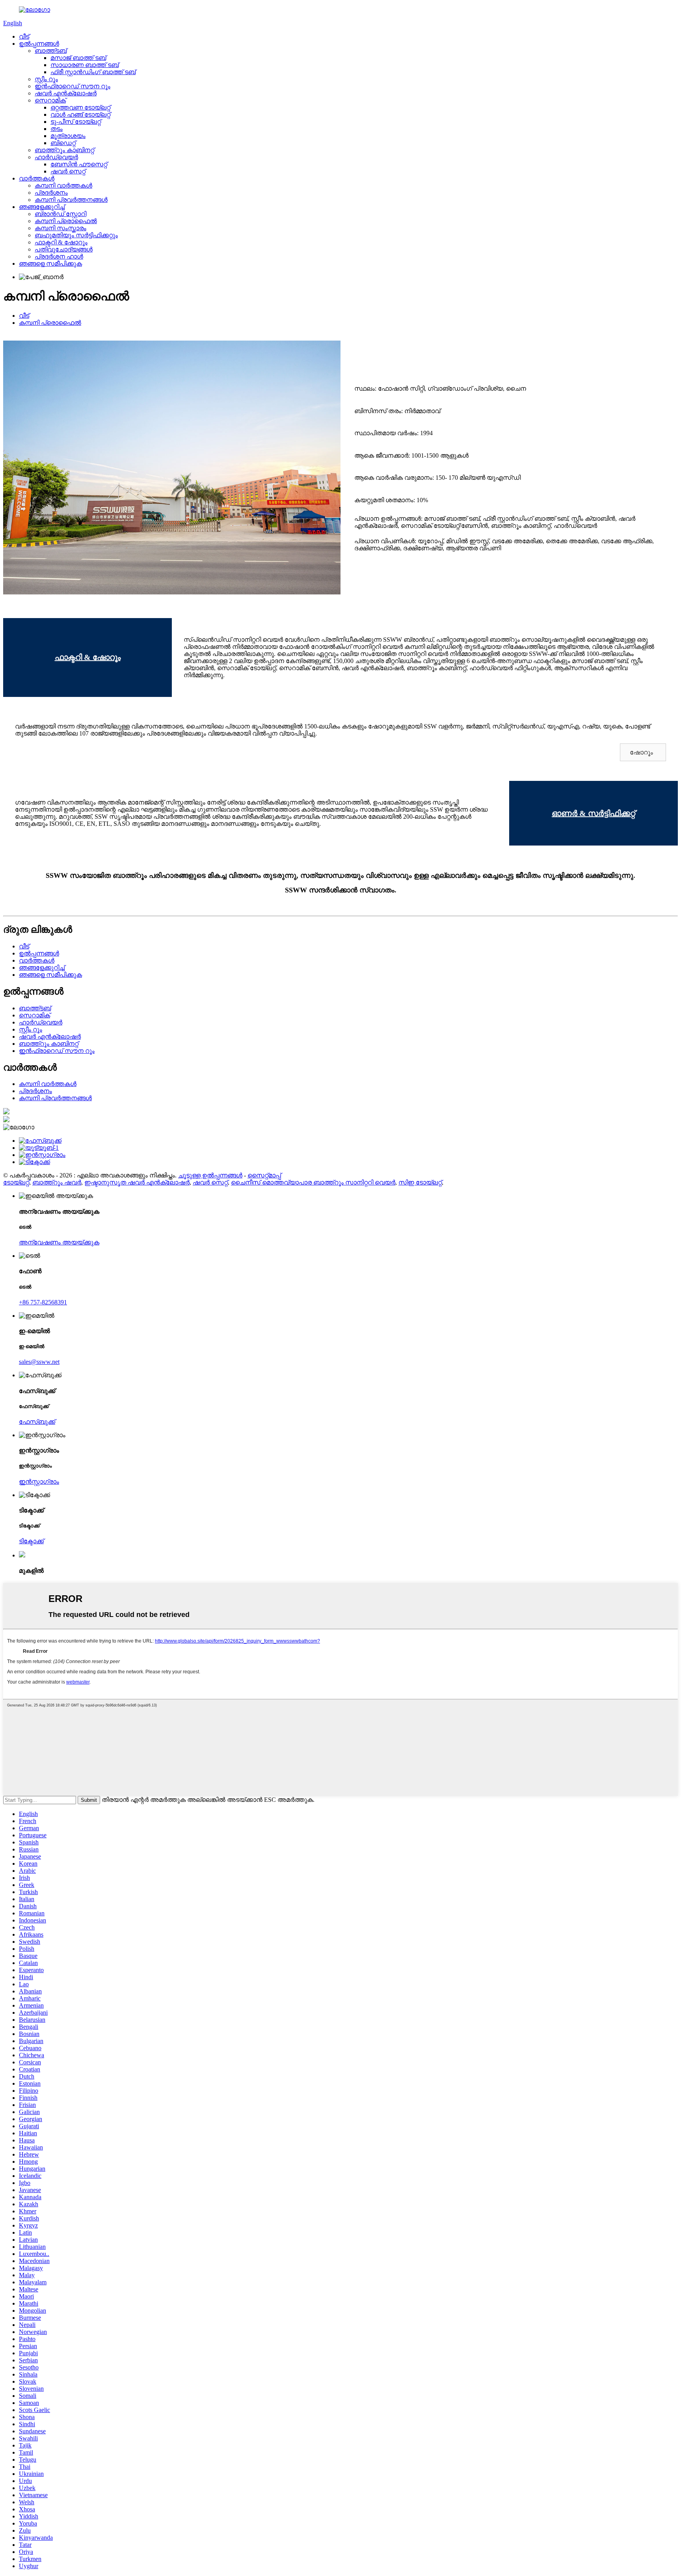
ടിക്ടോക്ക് (31, 1541)
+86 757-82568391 (43, 1302)
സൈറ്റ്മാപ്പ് (264, 1175)
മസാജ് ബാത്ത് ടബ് (78, 58)
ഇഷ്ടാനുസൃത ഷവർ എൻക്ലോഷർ (137, 1182)
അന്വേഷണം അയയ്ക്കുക (59, 1242)
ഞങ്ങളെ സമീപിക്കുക (50, 264)
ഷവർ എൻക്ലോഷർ (66, 93)
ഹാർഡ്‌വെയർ (56, 157)
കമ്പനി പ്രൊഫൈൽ (66, 221)
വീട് (24, 36)
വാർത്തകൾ (37, 178)
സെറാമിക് (50, 100)
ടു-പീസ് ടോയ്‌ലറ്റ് (76, 122)
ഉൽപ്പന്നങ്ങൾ (39, 44)
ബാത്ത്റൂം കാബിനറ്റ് (64, 150)
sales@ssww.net (39, 1362)
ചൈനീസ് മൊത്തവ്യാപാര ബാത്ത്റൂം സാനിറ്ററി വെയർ (313, 1182)
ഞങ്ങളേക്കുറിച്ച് (42, 207)
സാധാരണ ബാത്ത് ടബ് (85, 65)
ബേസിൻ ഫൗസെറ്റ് (79, 164)
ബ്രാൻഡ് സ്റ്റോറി (60, 214)
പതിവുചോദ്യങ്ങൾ (64, 249)
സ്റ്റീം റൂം (46, 79)
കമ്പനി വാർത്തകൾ (63, 185)
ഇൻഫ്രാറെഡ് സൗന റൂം (73, 86)
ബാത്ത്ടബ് (51, 51)
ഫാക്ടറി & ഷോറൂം (61, 242)
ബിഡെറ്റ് (63, 143)
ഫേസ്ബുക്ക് (37, 1422)
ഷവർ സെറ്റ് (68, 171)
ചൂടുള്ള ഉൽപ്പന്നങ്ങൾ (210, 1175)
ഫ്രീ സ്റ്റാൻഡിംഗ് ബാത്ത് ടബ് (93, 72)
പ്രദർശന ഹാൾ (59, 256)
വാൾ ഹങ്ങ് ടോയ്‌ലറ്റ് (80, 115)
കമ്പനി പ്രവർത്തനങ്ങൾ (71, 200)
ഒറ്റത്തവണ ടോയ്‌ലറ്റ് (80, 107)
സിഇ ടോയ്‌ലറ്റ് (420, 1182)
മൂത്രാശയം (68, 136)
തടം (57, 129)
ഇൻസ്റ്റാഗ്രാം (39, 1482)
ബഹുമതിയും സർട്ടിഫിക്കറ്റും (76, 235)
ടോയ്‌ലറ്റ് (16, 1182)
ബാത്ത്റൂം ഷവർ (57, 1182)
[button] (643, 752)
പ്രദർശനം (51, 193)
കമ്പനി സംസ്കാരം (60, 228)
